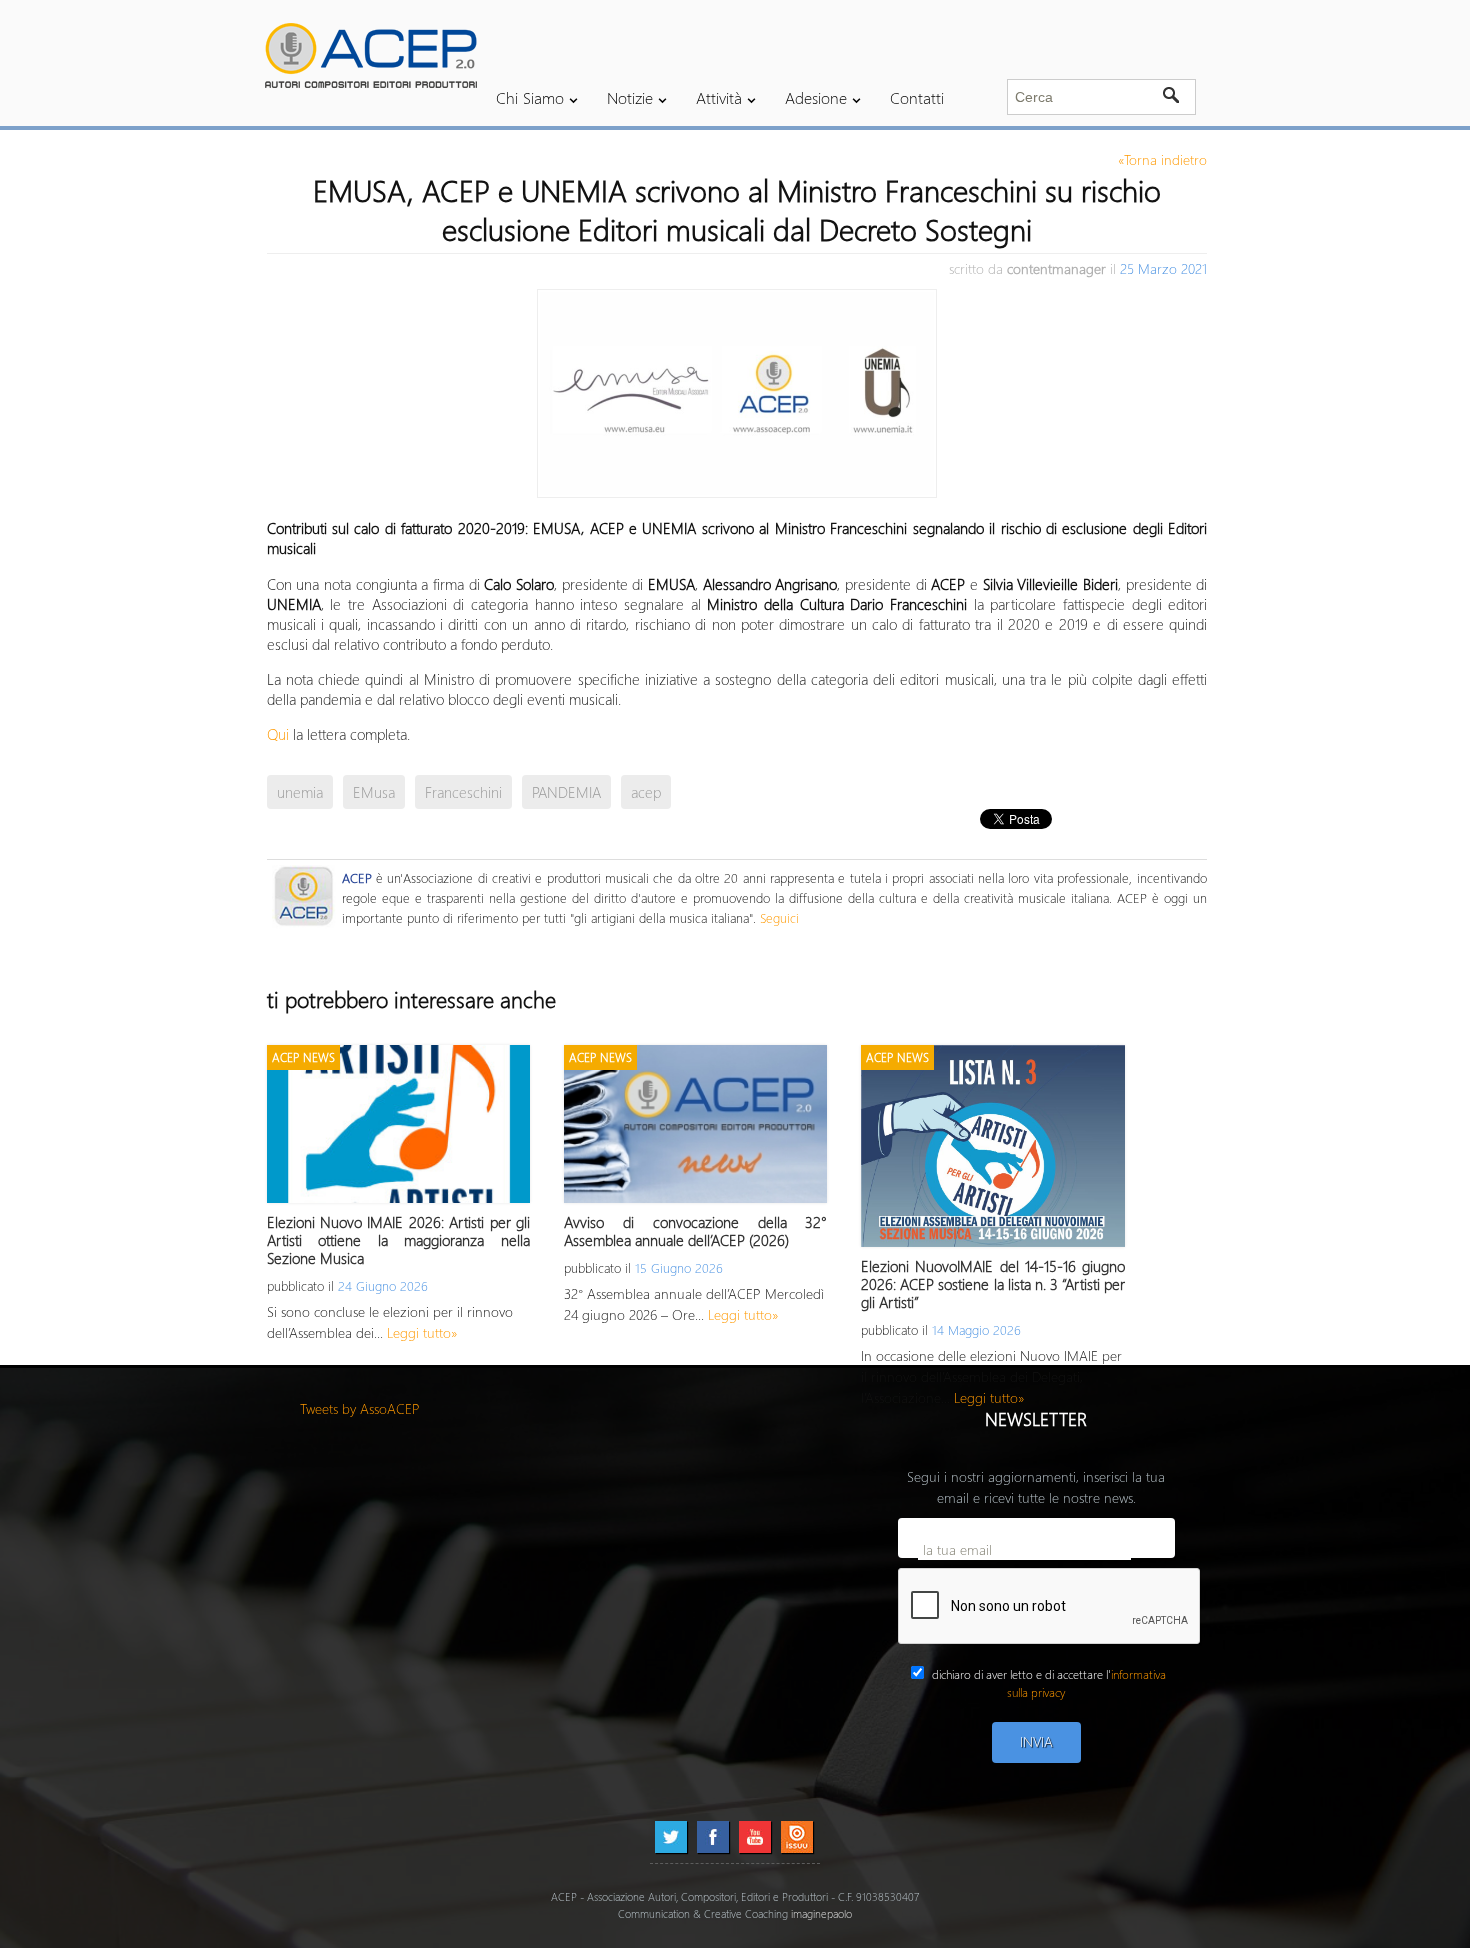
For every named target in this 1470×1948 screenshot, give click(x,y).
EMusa (374, 792)
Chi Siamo (530, 97)
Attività (719, 97)
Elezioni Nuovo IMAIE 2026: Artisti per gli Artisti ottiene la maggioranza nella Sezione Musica (398, 1240)
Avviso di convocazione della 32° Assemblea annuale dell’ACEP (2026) (695, 1231)
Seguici (779, 917)
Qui (280, 734)
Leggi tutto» (422, 1332)
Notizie (630, 97)
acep (646, 792)
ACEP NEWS (303, 1057)
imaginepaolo (821, 1913)
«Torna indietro (1162, 159)
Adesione (816, 97)
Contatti (917, 97)
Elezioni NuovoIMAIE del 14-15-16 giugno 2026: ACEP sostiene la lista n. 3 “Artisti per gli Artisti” (992, 1284)
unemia (300, 792)
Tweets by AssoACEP (360, 1408)
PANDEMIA (566, 792)
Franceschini (463, 792)
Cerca (1171, 96)
